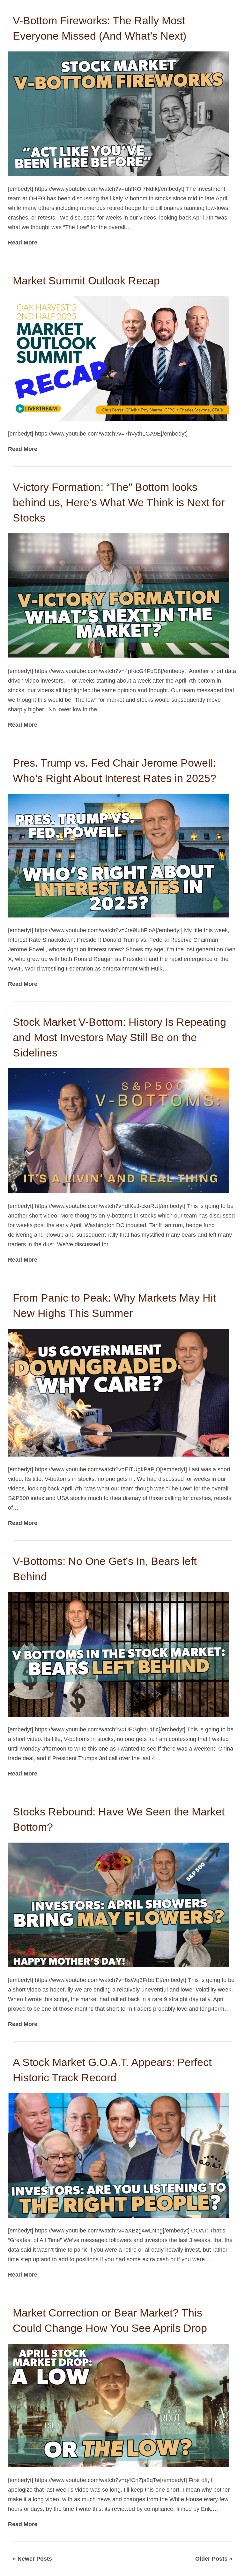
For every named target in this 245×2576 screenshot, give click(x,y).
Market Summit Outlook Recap (86, 281)
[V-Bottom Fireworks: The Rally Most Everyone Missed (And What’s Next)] (119, 113)
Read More (23, 243)
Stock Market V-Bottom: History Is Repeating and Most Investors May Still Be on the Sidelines (119, 1037)
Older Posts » (214, 2559)
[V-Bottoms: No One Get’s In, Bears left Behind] (119, 1654)
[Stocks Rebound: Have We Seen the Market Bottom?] (119, 1905)
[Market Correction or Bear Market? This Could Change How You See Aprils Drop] (119, 2405)
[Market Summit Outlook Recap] (119, 358)
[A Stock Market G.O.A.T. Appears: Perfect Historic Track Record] (119, 2155)
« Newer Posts (32, 2559)
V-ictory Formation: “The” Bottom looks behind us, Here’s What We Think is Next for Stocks (119, 502)
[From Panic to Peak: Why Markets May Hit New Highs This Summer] (119, 1392)
